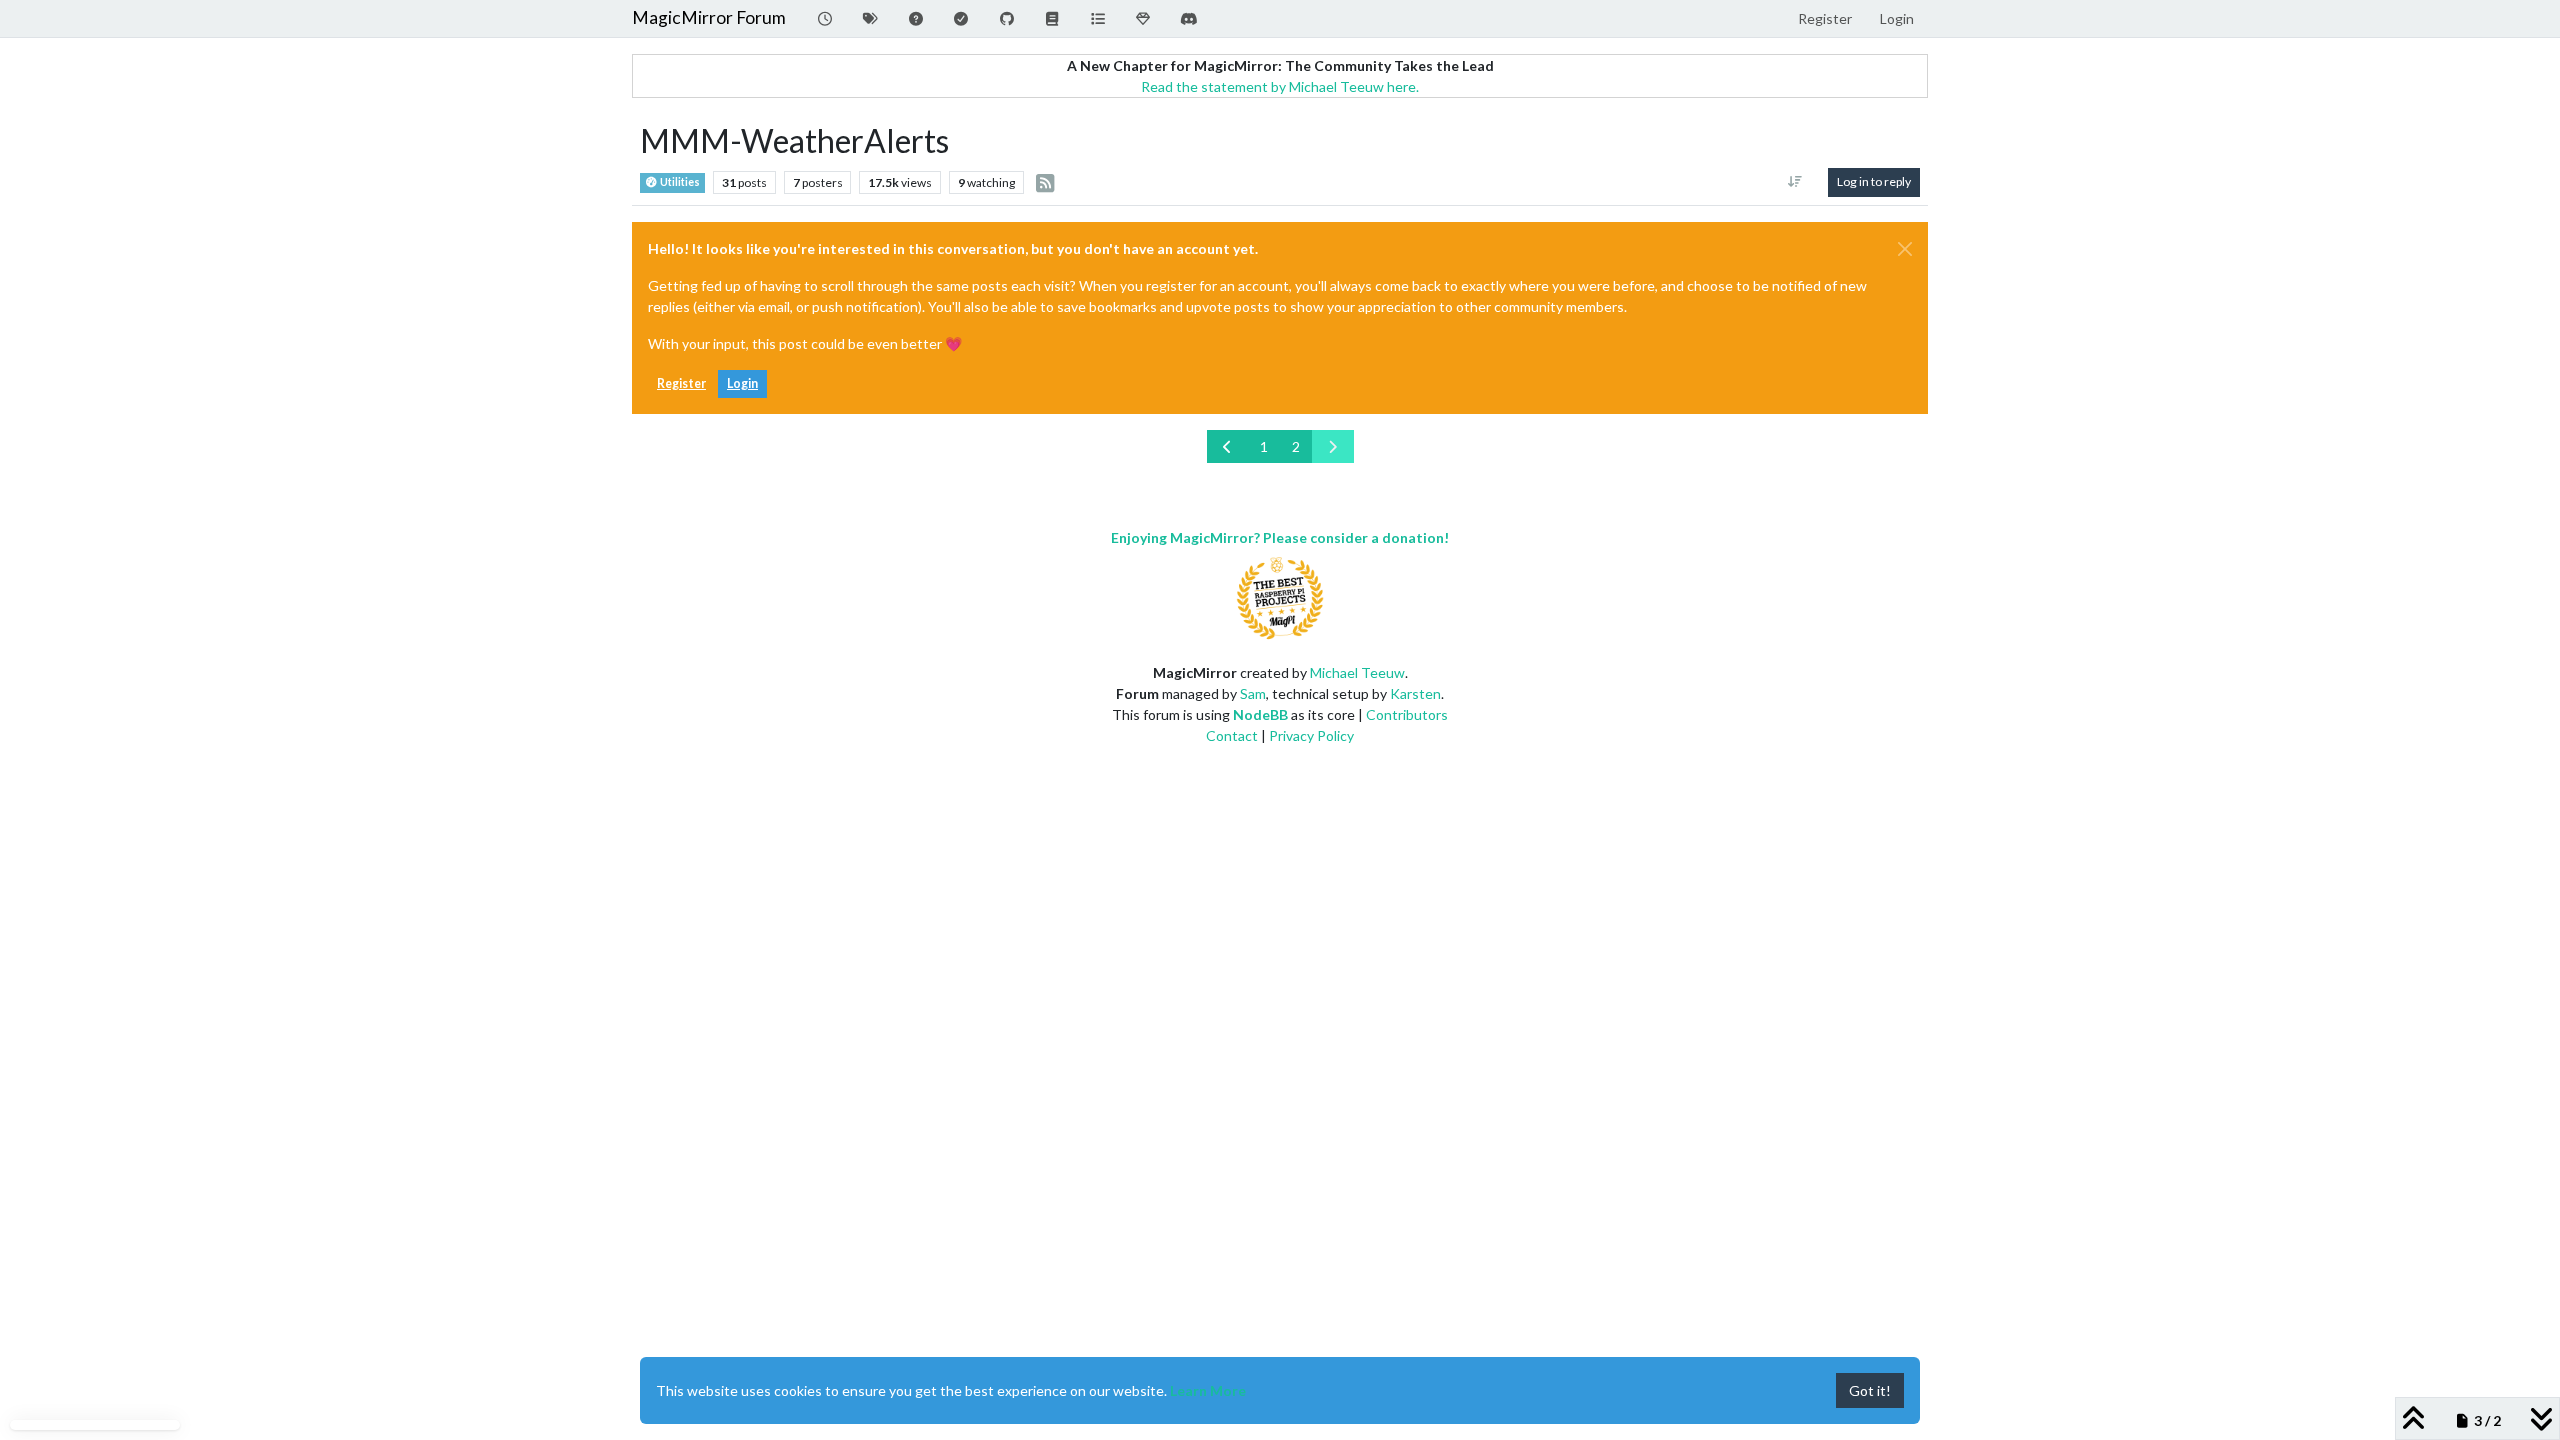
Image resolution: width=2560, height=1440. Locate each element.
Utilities (679, 182)
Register (681, 383)
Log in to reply (1874, 181)
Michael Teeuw (1357, 672)
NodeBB (1260, 714)
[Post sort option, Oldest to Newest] (1795, 182)
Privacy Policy (1311, 735)
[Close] (1905, 249)
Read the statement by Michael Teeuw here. (1280, 86)
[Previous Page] (1228, 446)
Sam (1253, 693)
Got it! (1870, 1390)
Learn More (1208, 1390)
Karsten (1415, 693)
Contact (1232, 735)
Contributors (1407, 714)
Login (742, 383)
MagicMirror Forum (709, 17)
